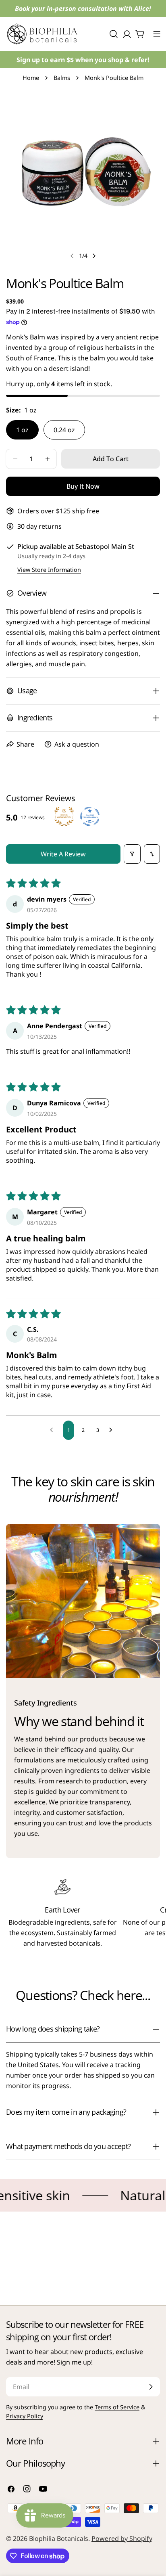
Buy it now (83, 486)
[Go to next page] (113, 1430)
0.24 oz (64, 430)
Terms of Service (117, 2407)
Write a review (63, 854)
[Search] (114, 34)
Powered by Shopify (122, 2538)
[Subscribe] (151, 2387)
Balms (62, 78)
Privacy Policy (25, 2416)
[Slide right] (94, 256)
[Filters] (132, 854)
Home (31, 78)
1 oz (22, 430)
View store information (49, 570)
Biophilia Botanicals (59, 2538)
